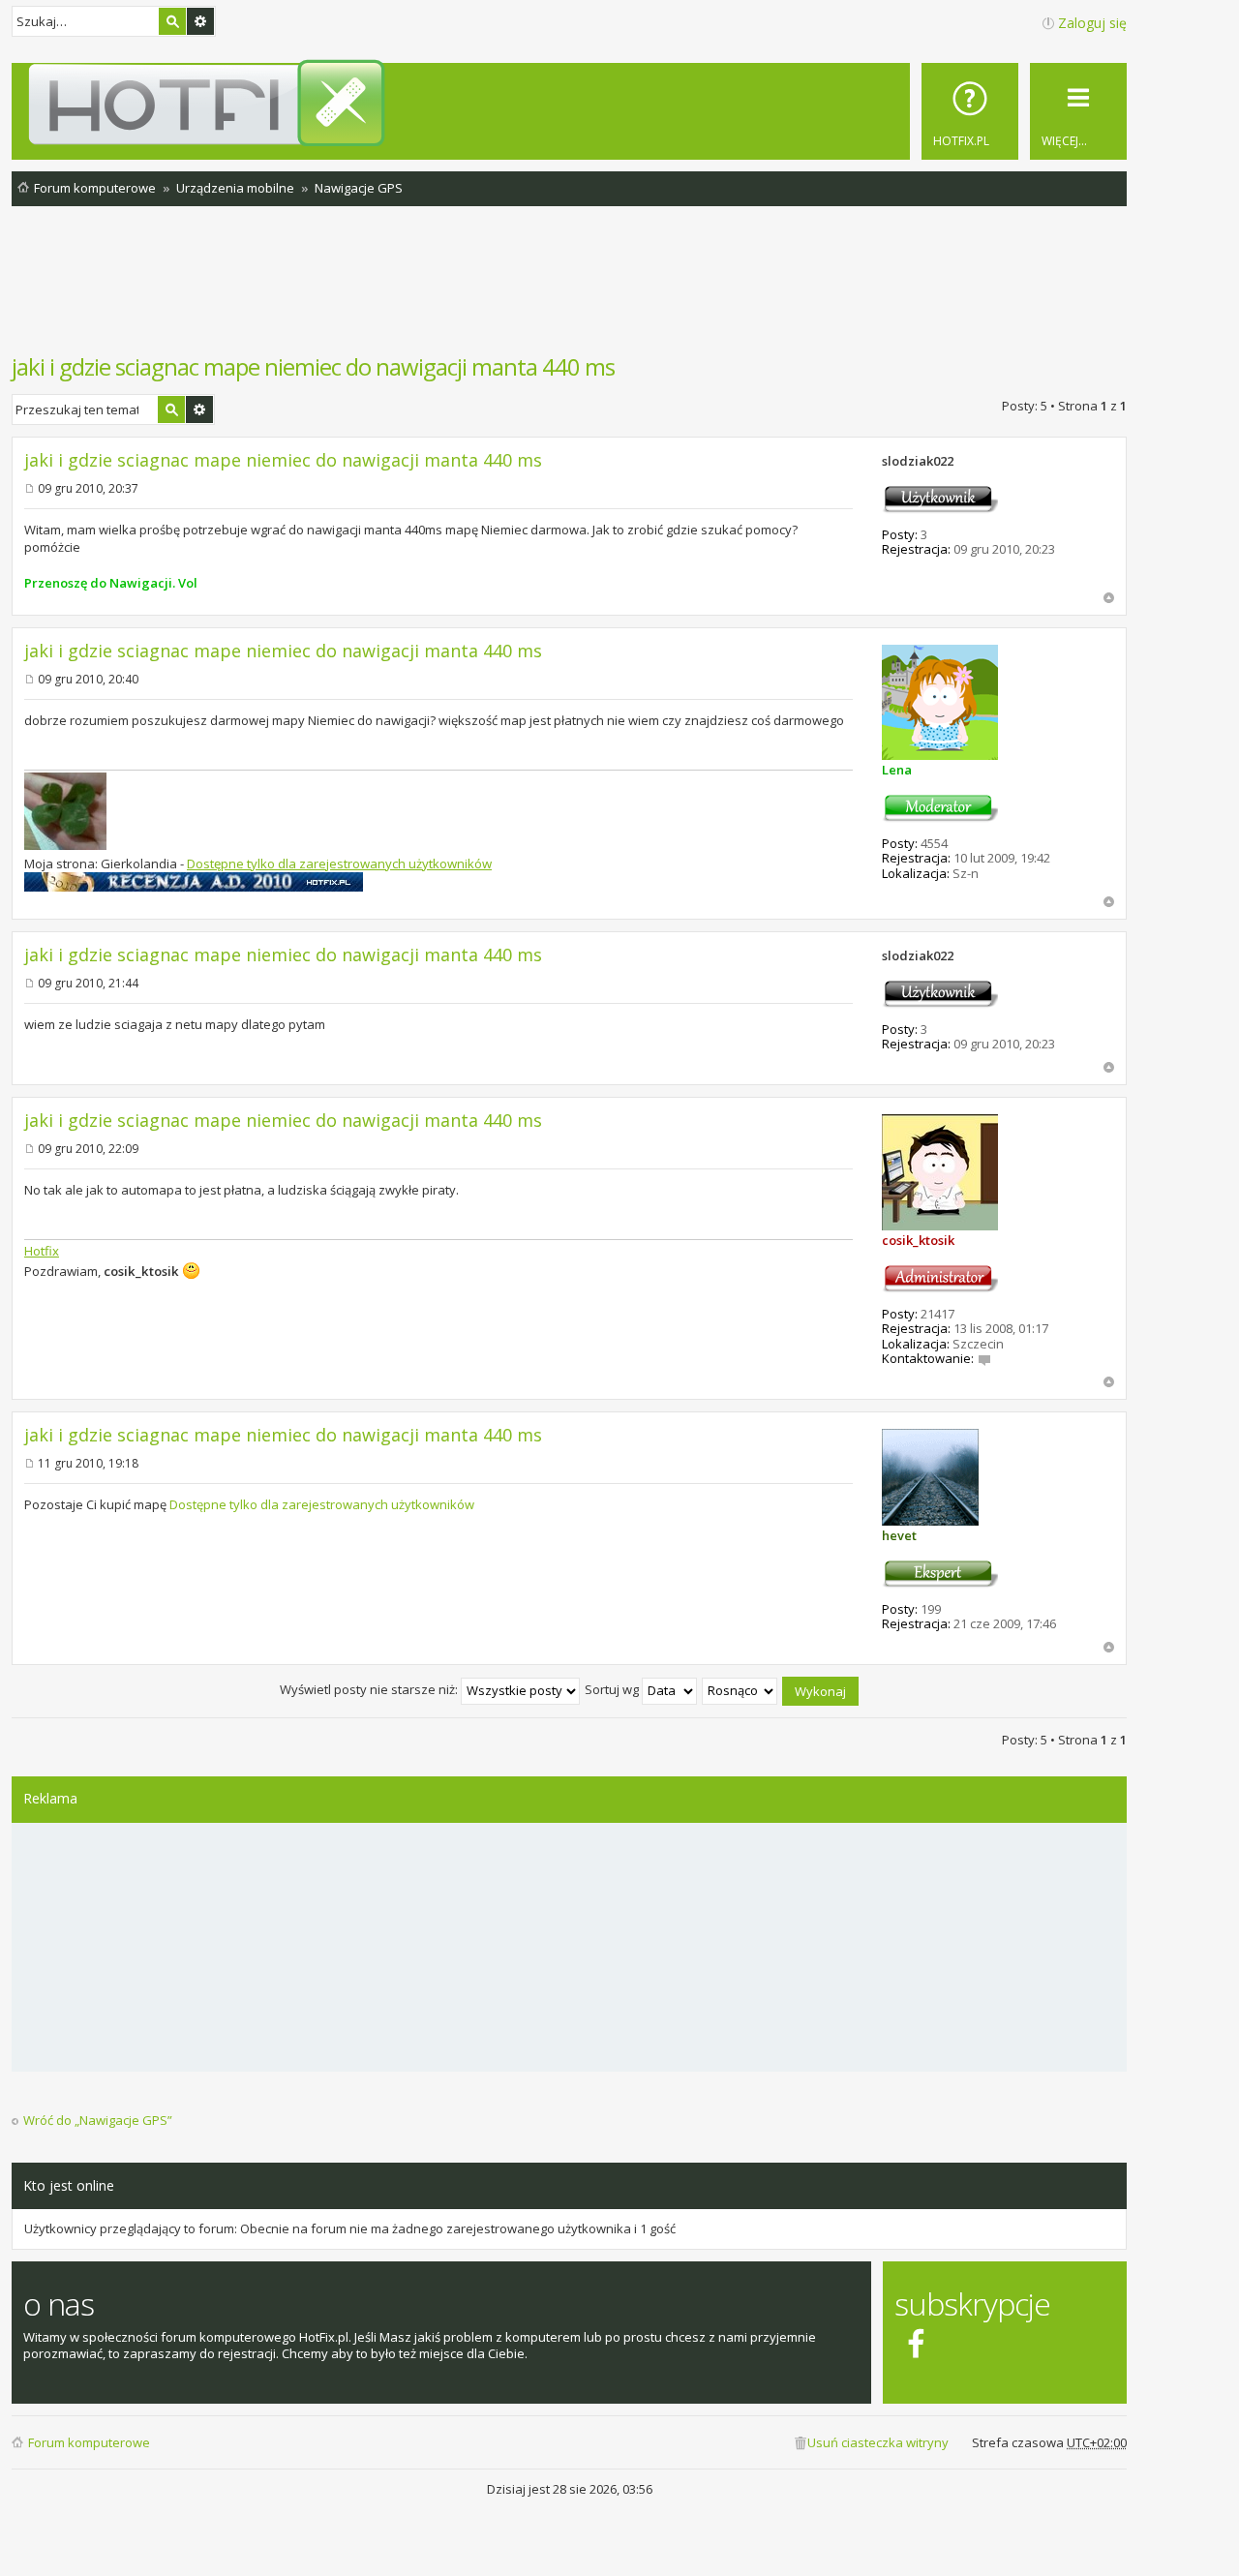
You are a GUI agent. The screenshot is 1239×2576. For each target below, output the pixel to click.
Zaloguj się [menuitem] (1092, 23)
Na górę (1109, 598)
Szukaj (172, 21)
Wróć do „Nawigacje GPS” (98, 2121)
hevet (899, 1535)
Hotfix (42, 1251)
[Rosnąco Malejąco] (740, 1689)
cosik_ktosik (918, 1240)
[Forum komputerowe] (573, 103)
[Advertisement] (569, 289)
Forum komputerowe (89, 2442)
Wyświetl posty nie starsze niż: (370, 1689)
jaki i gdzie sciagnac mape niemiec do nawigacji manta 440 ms (313, 366)
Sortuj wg (613, 1689)
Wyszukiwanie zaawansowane (200, 21)
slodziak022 (918, 461)
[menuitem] (970, 111)
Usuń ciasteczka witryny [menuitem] (878, 2442)
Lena (897, 770)
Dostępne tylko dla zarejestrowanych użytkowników (339, 864)
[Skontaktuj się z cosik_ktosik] (984, 1358)
